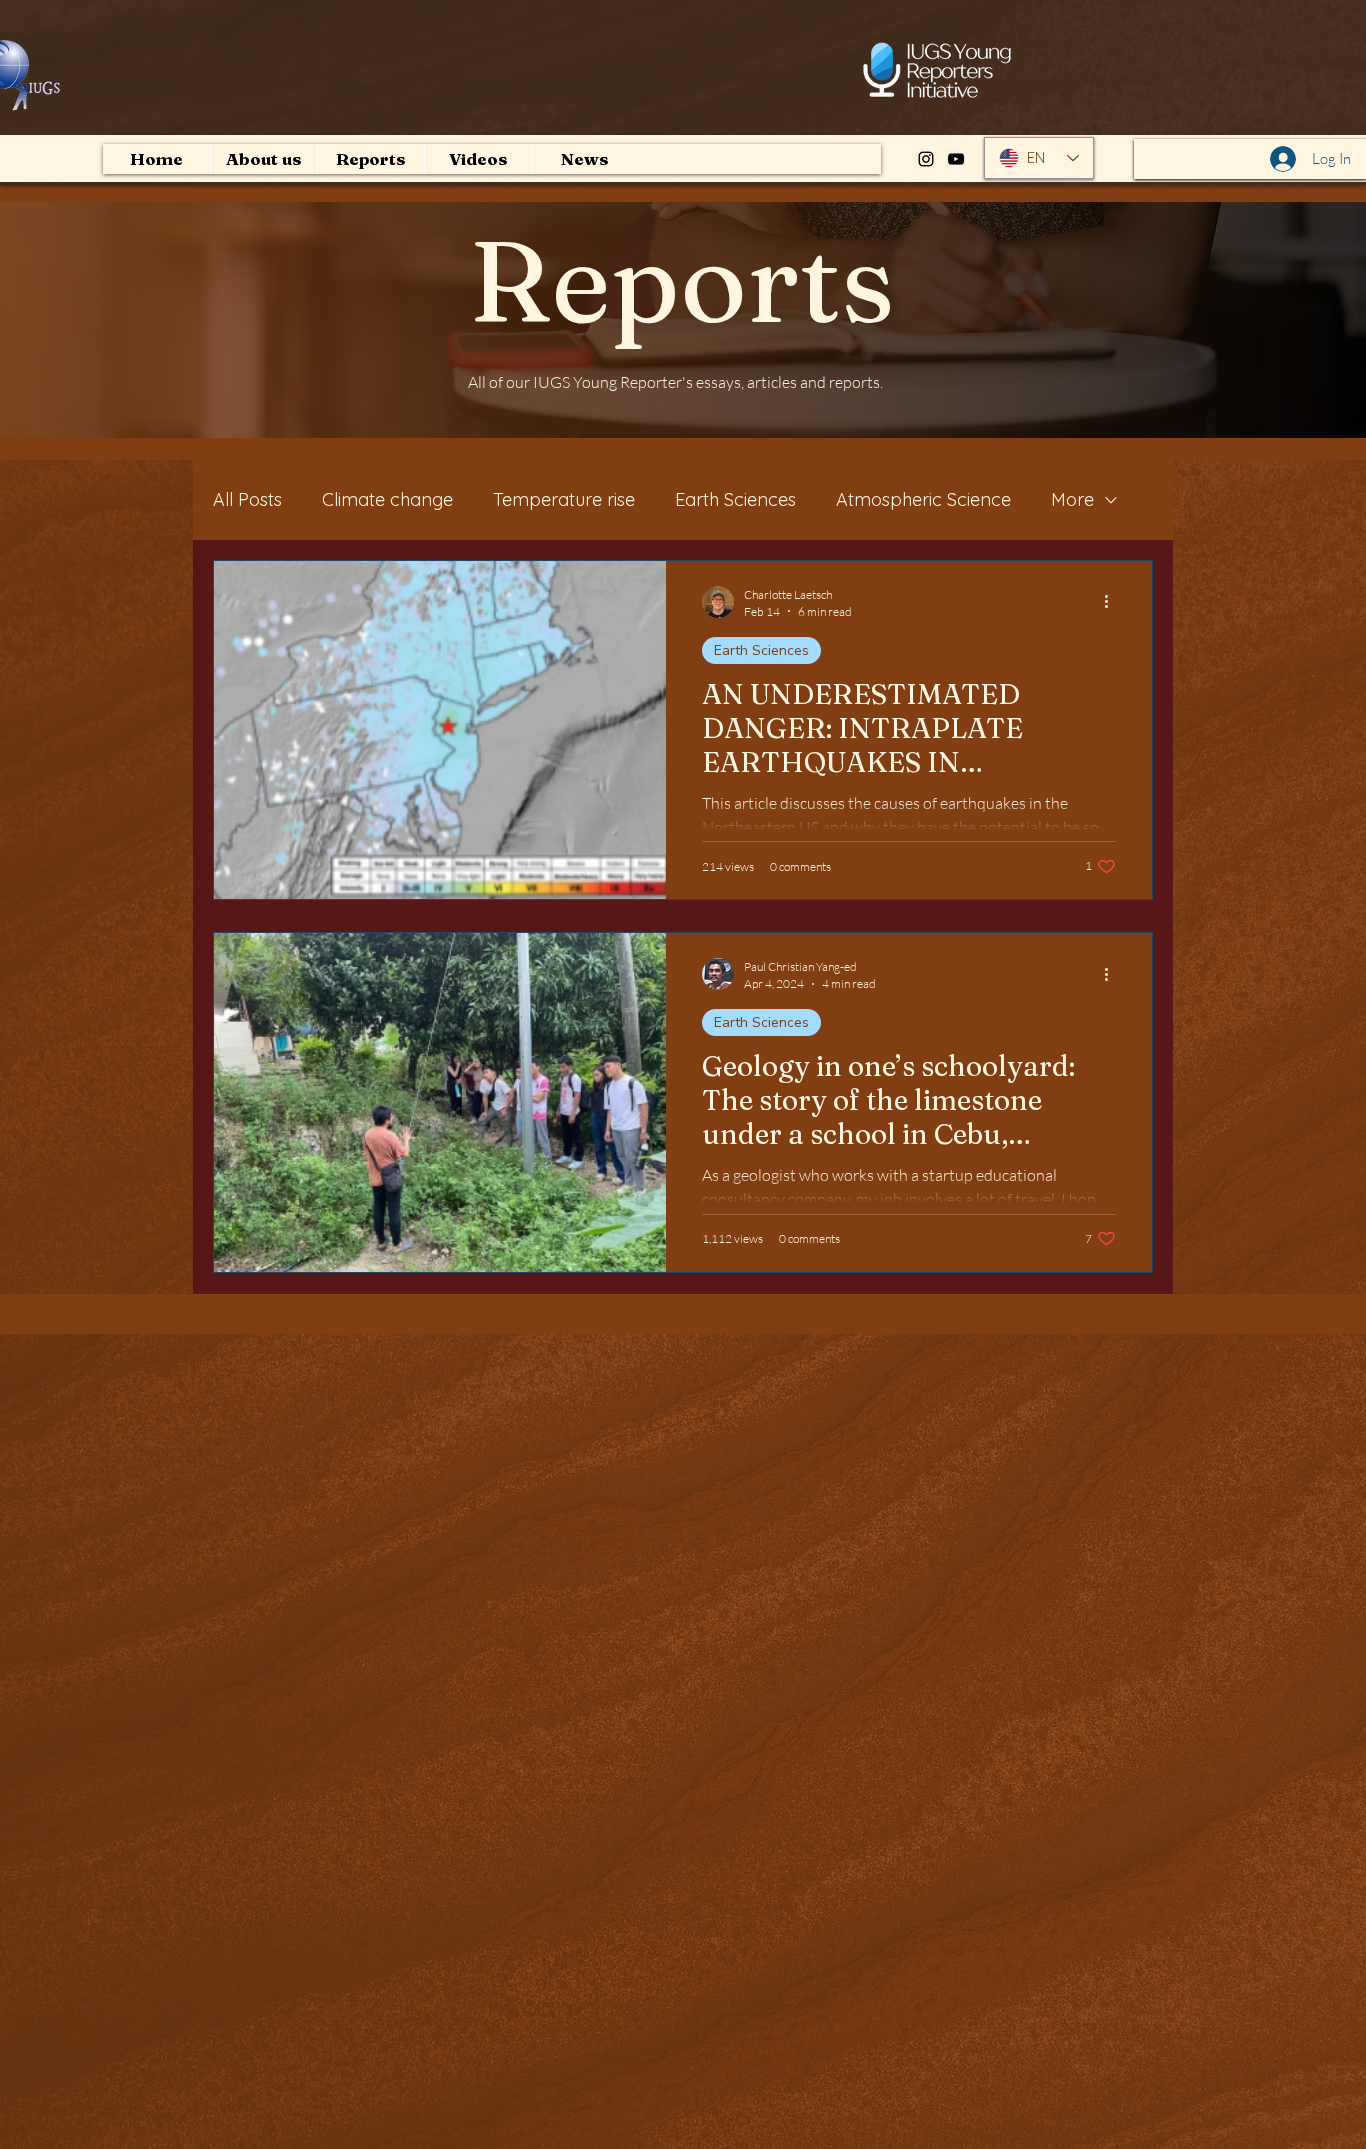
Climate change (387, 500)
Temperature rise (564, 500)
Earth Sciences (735, 500)
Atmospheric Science (923, 500)
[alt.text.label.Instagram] (926, 159)
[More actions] (1113, 602)
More (1072, 500)
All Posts (247, 500)
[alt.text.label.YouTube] (956, 159)
